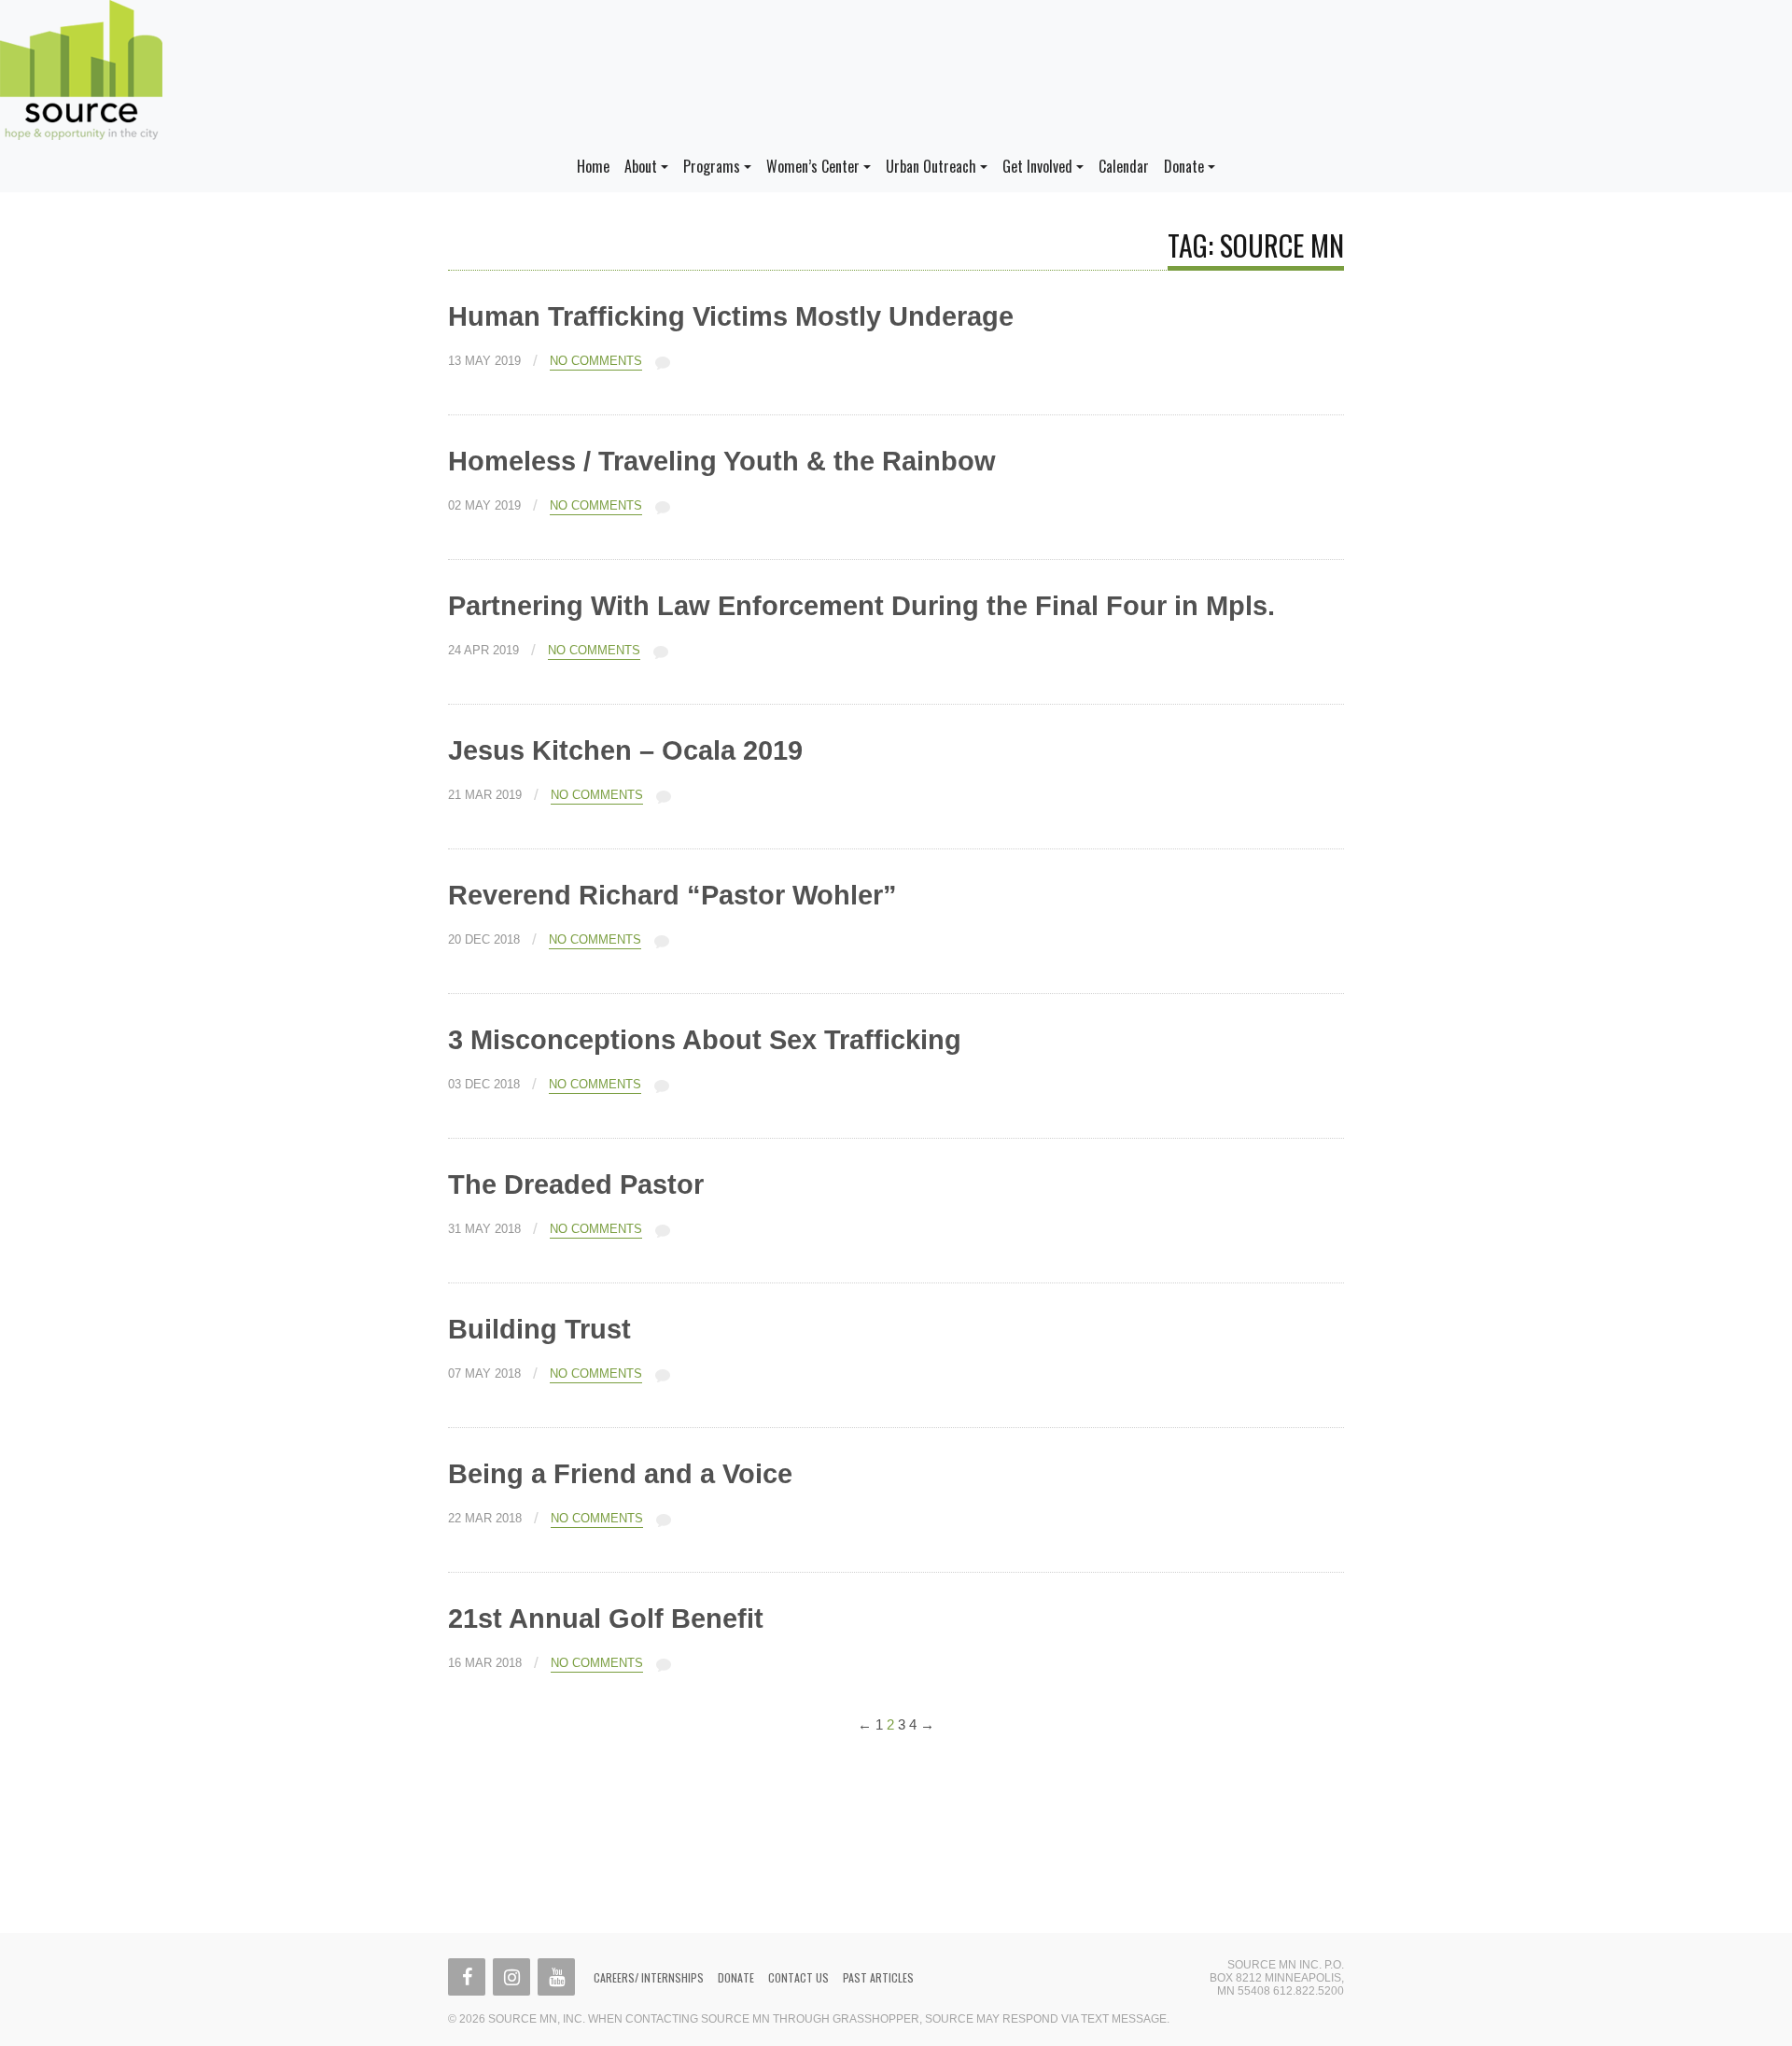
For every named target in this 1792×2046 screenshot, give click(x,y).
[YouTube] (556, 1977)
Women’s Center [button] (813, 166)
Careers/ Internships (649, 1977)
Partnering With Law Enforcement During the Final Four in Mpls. (861, 606)
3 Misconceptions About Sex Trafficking (705, 1040)
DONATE (736, 1977)
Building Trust (539, 1329)
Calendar (1124, 166)
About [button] (641, 166)
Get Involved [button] (1037, 166)
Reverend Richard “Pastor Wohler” (672, 895)
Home (593, 166)
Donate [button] (1184, 166)
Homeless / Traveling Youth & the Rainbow (722, 461)
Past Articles (878, 1977)
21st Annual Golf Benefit (606, 1619)
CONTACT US (798, 1977)
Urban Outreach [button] (931, 166)
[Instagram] (511, 1977)
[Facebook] (467, 1977)
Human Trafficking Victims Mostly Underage (731, 316)
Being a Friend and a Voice (620, 1474)
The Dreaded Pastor (576, 1184)
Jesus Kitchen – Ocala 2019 (625, 750)
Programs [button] (712, 166)
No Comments (596, 361)
